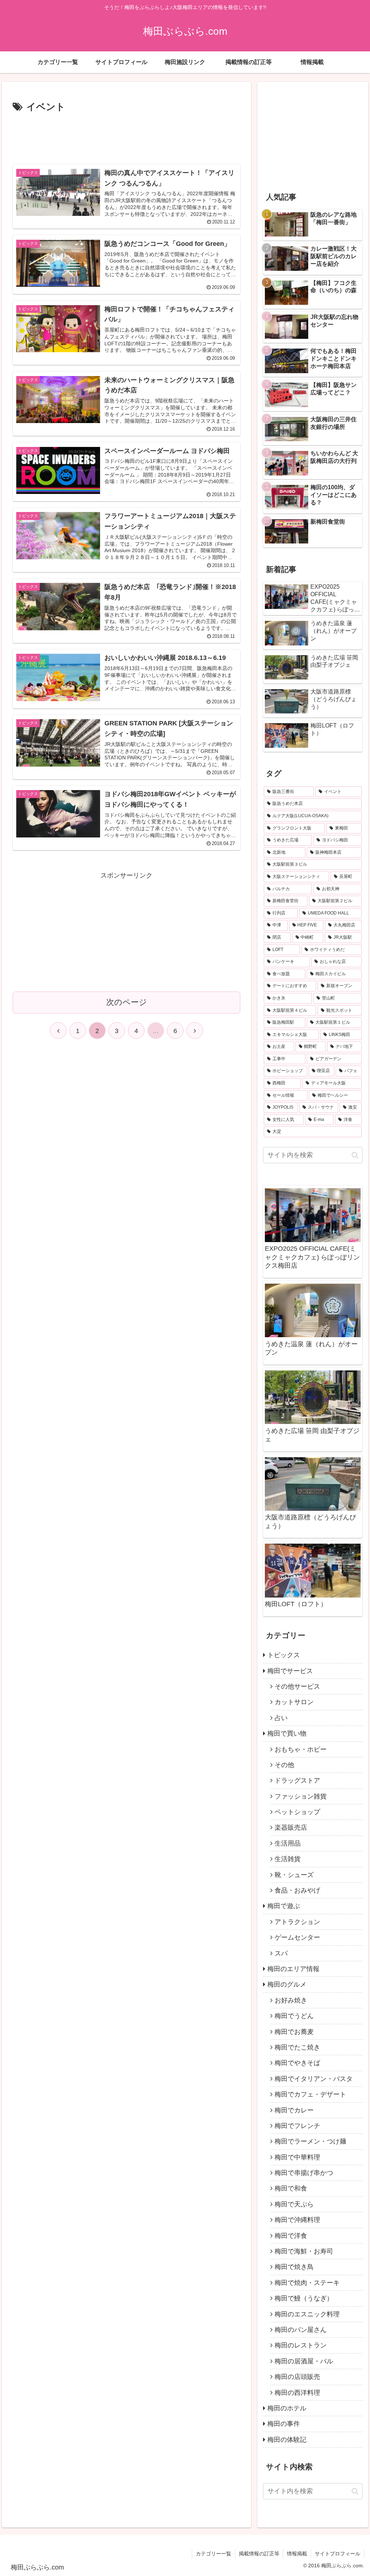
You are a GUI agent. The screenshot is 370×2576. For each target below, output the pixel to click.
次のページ (127, 1002)
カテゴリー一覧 (214, 2554)
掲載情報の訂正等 (259, 2554)
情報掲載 (297, 2554)
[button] (355, 1155)
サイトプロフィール (337, 2554)
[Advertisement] (126, 137)
